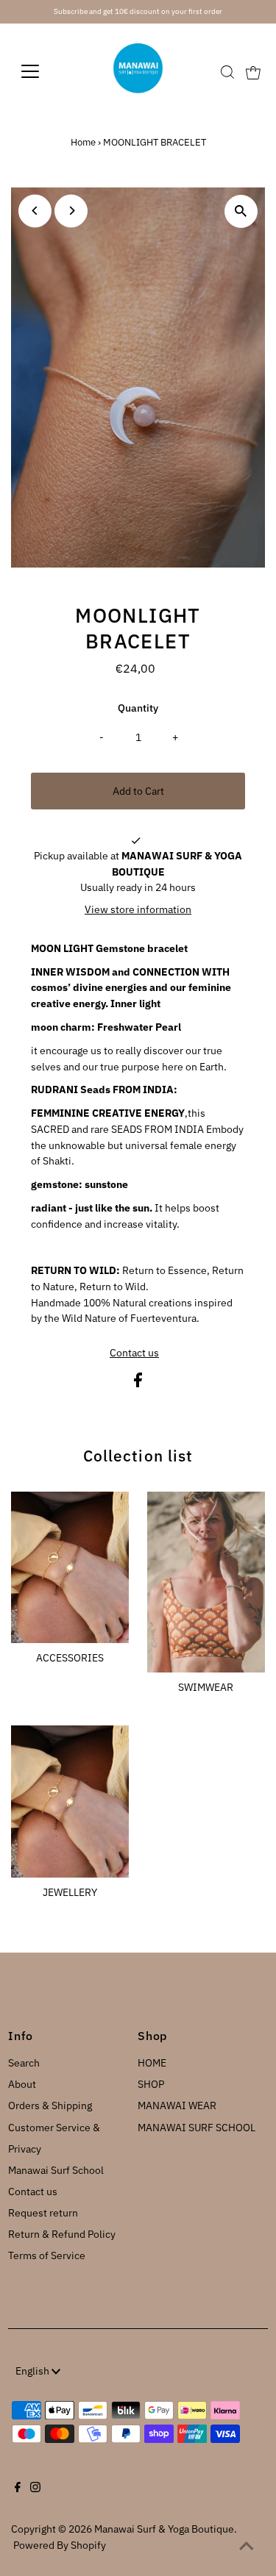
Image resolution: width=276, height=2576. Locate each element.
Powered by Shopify (60, 2545)
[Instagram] (35, 2489)
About (22, 2084)
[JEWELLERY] (70, 1799)
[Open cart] (253, 71)
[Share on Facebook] (138, 1384)
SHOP (151, 2084)
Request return (43, 2213)
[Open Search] (227, 72)
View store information (138, 909)
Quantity (138, 708)
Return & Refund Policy (62, 2234)
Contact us (134, 1353)
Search (24, 2063)
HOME (152, 2063)
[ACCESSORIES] (70, 1565)
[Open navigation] (42, 71)
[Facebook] (18, 2489)
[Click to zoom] (241, 211)
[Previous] (35, 211)
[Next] (71, 211)
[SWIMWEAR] (206, 1580)
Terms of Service (47, 2255)
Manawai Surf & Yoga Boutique (164, 2529)
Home (83, 142)
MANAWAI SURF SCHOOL (197, 2128)
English (33, 2371)
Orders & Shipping (50, 2105)
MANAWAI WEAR (177, 2105)
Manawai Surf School (56, 2170)
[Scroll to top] (247, 2547)
